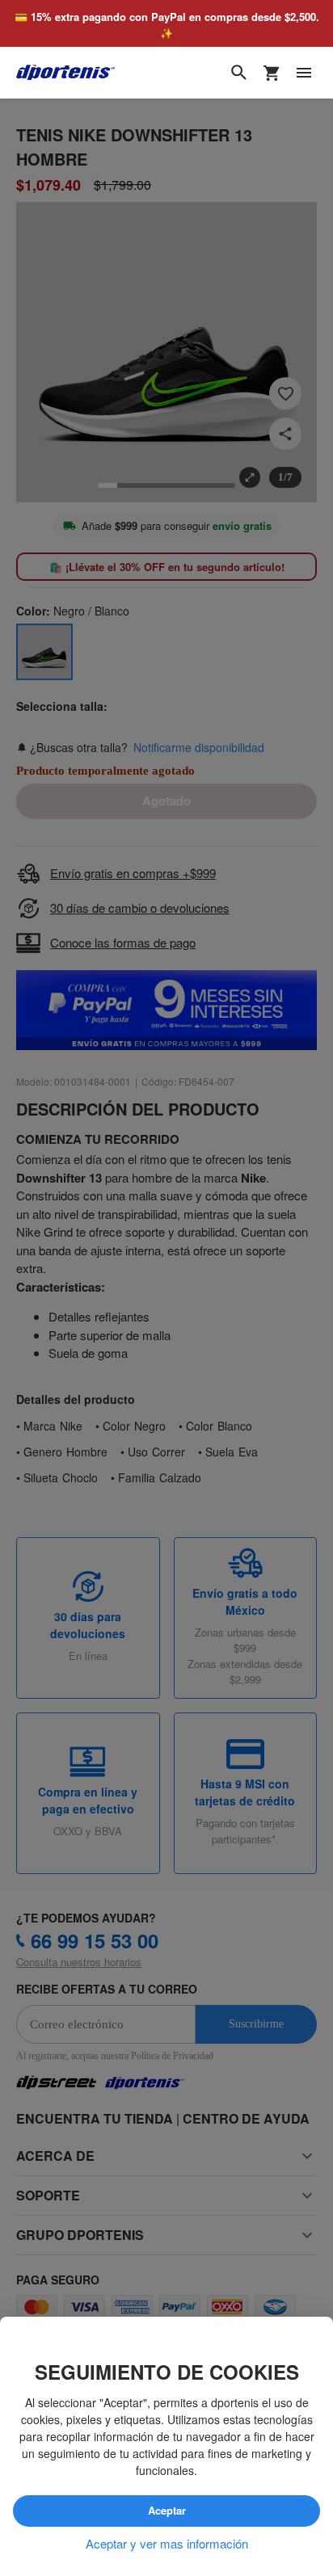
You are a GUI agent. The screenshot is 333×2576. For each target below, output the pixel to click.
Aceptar (166, 2511)
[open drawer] (304, 74)
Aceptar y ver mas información (167, 2544)
